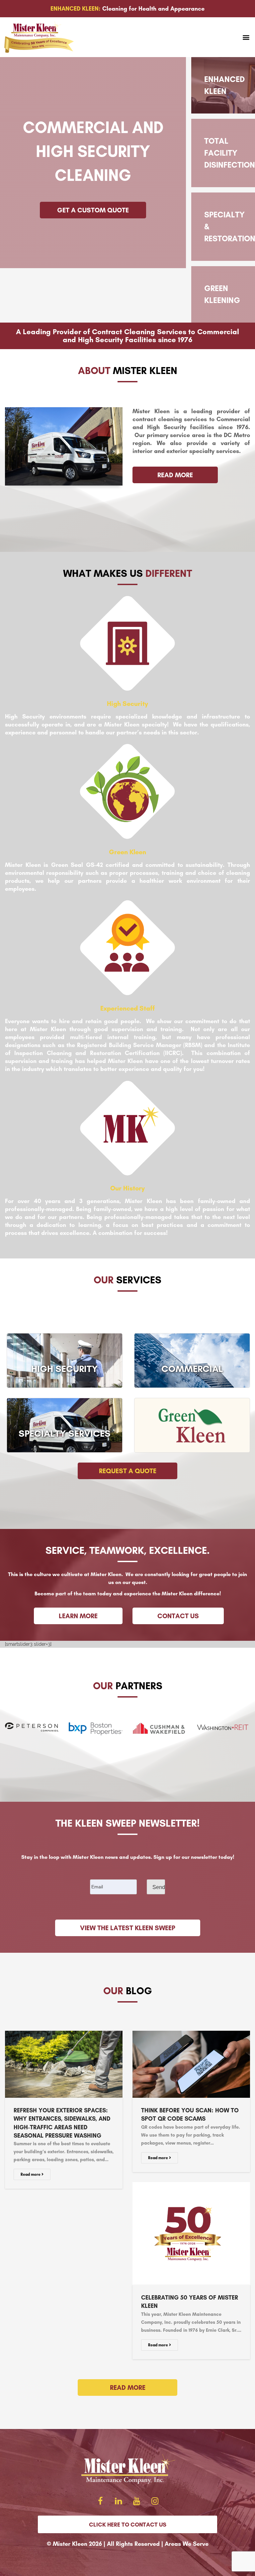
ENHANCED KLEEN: (76, 9)
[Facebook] (100, 2501)
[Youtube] (137, 2501)
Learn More (78, 1616)
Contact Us (178, 1616)
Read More (128, 2387)
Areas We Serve (187, 2544)
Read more (31, 2174)
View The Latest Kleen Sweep (128, 1928)
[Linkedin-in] (119, 2501)
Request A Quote (128, 1471)
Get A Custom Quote (93, 210)
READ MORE (175, 475)
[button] (246, 37)
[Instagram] (155, 2501)
